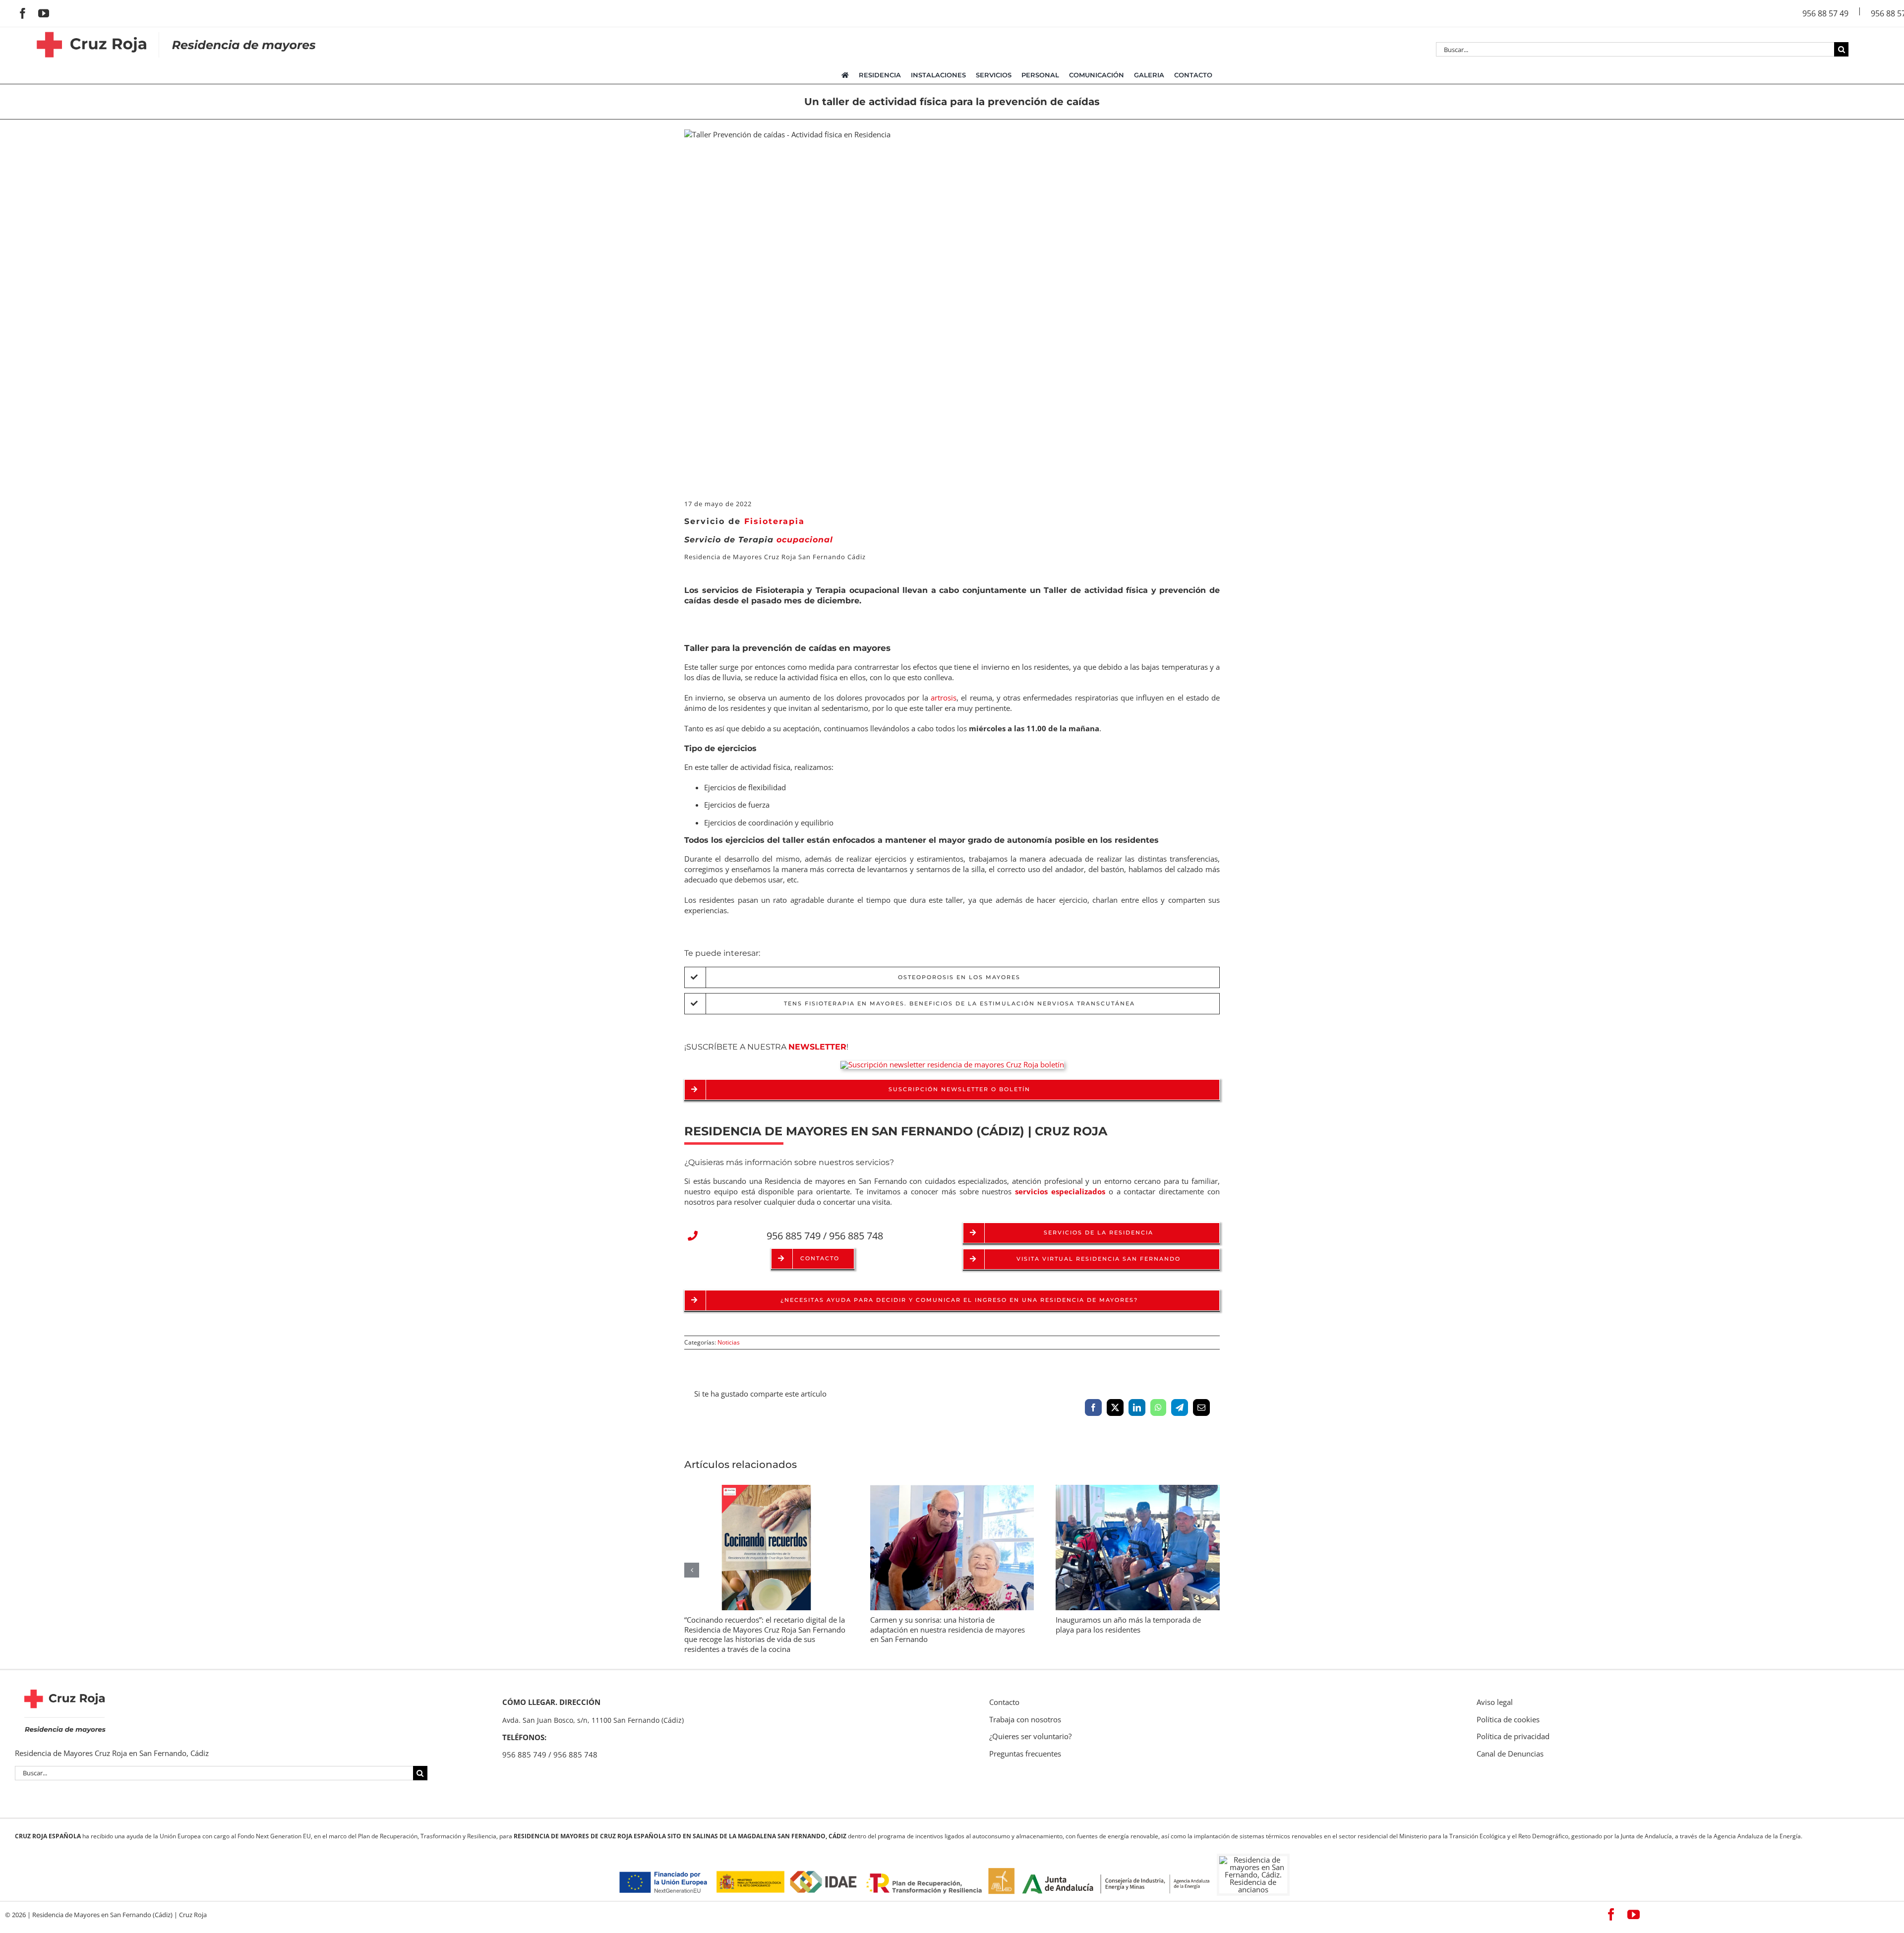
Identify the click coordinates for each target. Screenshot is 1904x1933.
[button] (1092, 1259)
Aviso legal (1495, 1702)
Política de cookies (1508, 1719)
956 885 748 (856, 1236)
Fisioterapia (774, 521)
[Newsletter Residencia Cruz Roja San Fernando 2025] (952, 1064)
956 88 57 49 (1825, 13)
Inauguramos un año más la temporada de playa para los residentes (1128, 1625)
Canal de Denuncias (1510, 1754)
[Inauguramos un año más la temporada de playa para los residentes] (1138, 1490)
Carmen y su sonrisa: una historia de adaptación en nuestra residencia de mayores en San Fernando (948, 1629)
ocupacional (786, 540)
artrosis (944, 698)
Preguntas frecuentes (1025, 1754)
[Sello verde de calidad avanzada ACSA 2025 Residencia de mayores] (654, 1777)
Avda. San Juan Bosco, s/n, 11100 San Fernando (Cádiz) (593, 1720)
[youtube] (44, 13)
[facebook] (23, 13)
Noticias (729, 1342)
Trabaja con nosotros (1025, 1719)
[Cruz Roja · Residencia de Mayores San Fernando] (177, 31)
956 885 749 (794, 1236)
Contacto (1004, 1702)
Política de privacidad (1513, 1736)
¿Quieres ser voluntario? (1030, 1736)
